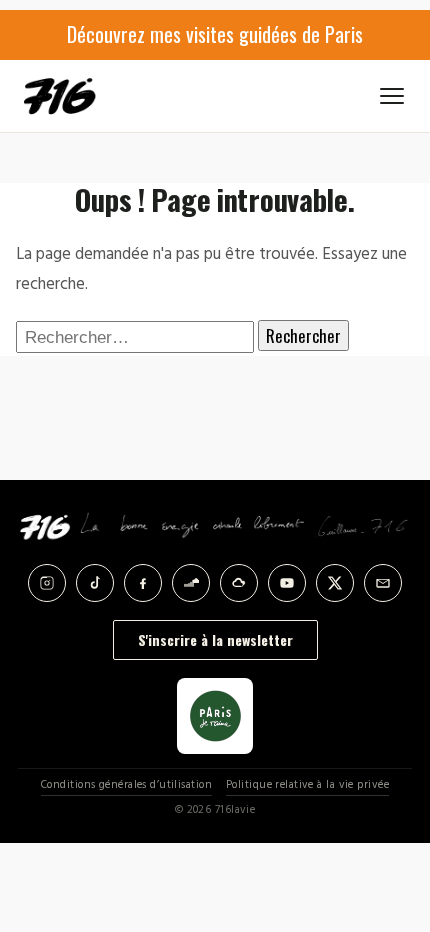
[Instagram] (47, 583)
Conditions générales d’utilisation (126, 785)
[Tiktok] (95, 583)
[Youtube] (287, 583)
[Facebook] (143, 583)
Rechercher (303, 335)
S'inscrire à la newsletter (215, 639)
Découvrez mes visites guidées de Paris (215, 34)
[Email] (383, 583)
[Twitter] (335, 583)
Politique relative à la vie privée (307, 785)
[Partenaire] (215, 716)
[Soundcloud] (191, 583)
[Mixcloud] (239, 583)
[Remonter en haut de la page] (392, 816)
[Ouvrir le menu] (392, 96)
